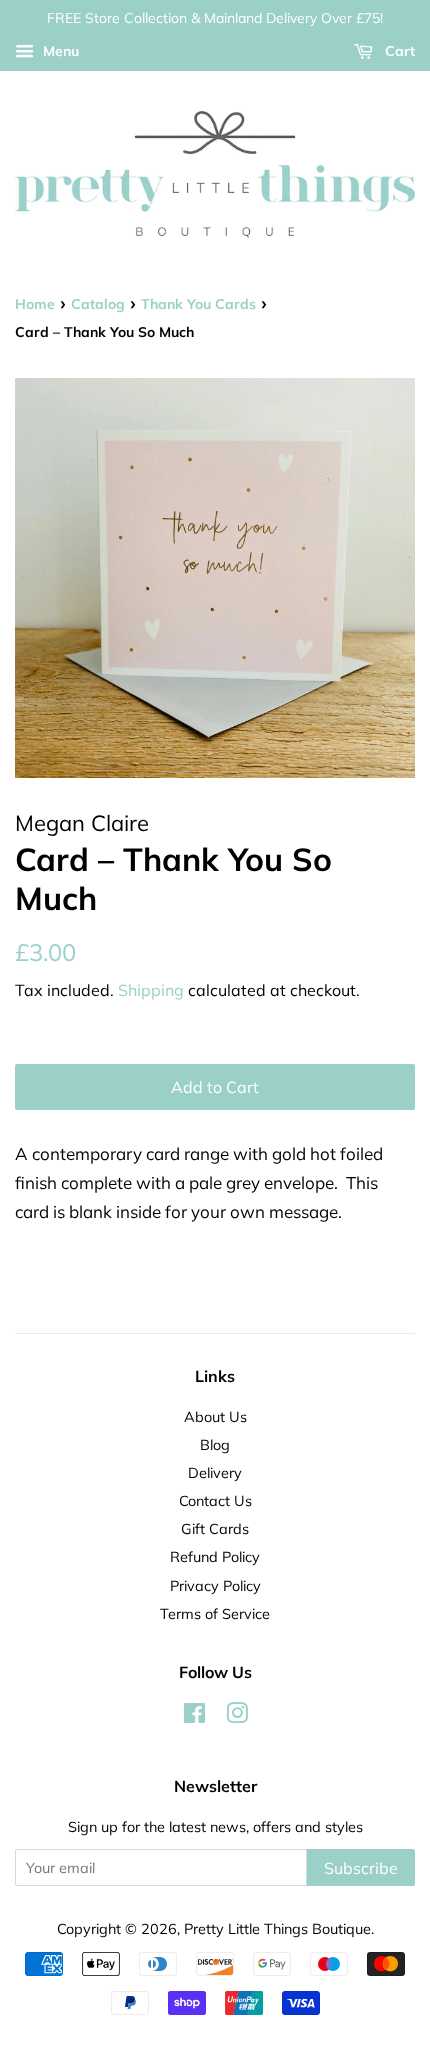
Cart (398, 51)
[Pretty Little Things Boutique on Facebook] (194, 1716)
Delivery (215, 1472)
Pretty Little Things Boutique (277, 1928)
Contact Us (215, 1500)
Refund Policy (215, 1556)
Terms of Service (215, 1613)
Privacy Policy (215, 1585)
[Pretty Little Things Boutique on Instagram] (237, 1716)
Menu (59, 51)
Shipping (151, 990)
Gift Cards (215, 1528)
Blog (215, 1444)
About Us (215, 1416)
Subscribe (361, 1868)
